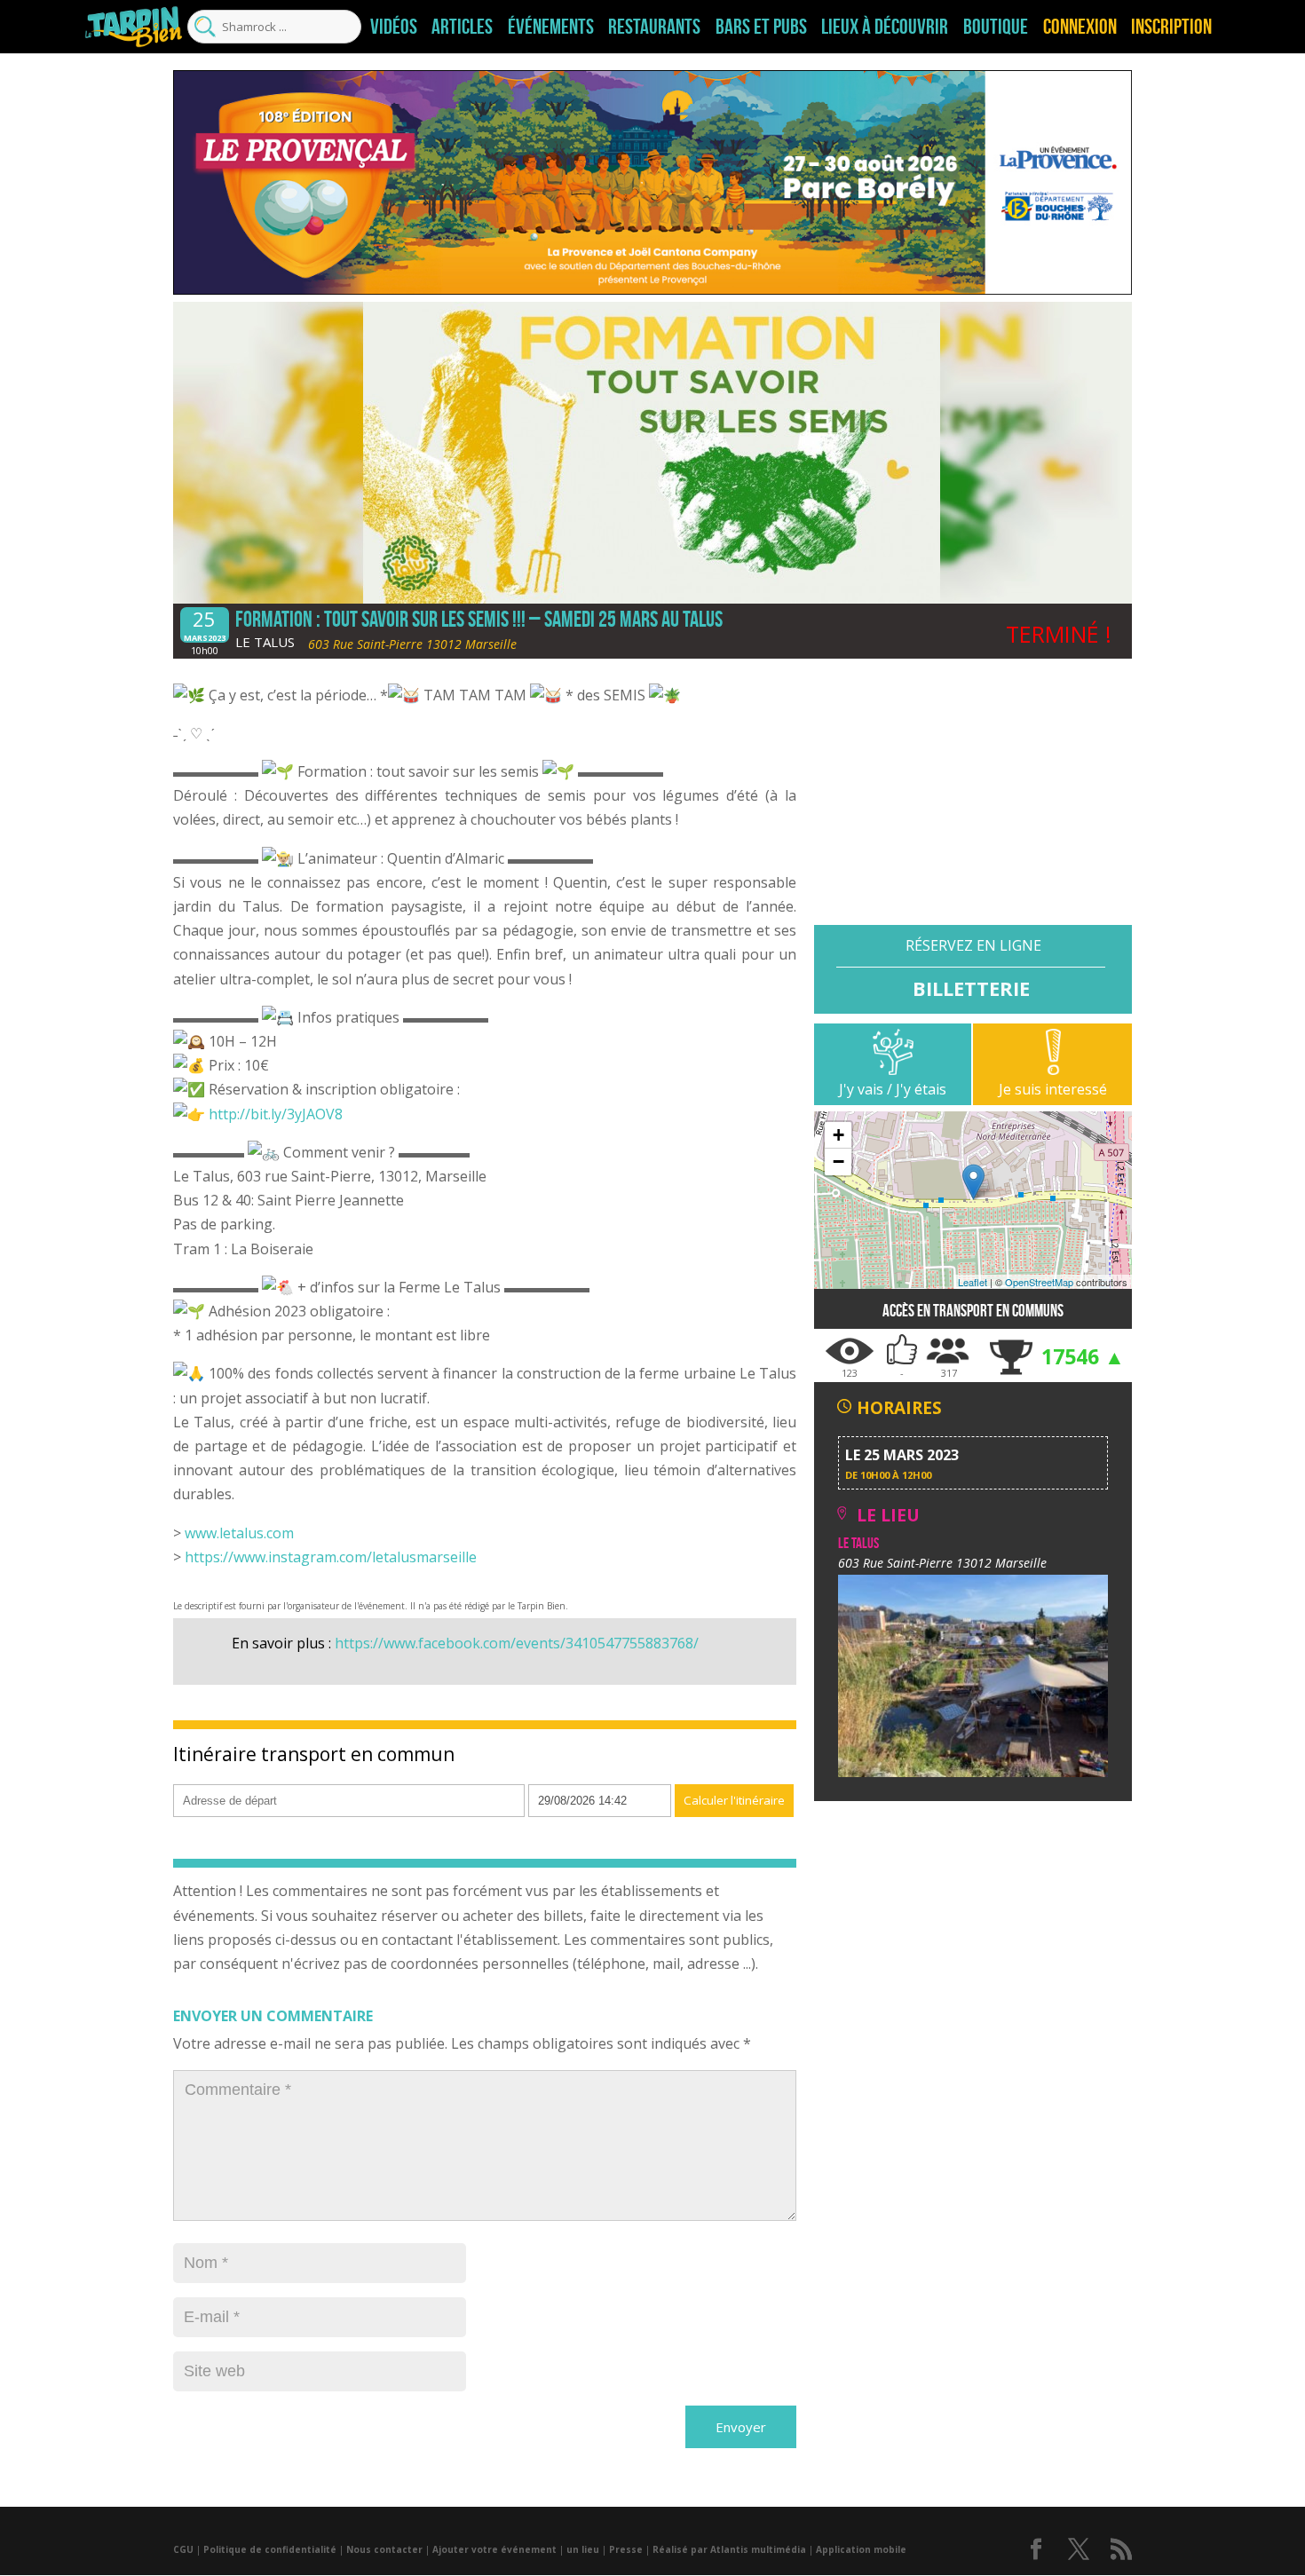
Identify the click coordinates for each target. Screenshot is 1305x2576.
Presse (626, 2549)
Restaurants (654, 27)
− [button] (838, 1162)
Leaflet (973, 1282)
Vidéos (394, 27)
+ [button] (838, 1135)
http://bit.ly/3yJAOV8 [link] (276, 1114)
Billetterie (971, 988)
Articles (462, 27)
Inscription (1171, 27)
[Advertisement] (973, 801)
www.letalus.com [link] (239, 1533)
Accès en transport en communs (973, 1311)
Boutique (996, 27)
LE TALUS (265, 642)
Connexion (1080, 27)
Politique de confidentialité (270, 2549)
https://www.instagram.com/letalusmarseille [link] (331, 1557)
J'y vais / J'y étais (893, 1089)
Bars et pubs (761, 27)
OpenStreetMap (1039, 1282)
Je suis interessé (1053, 1089)
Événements (551, 27)
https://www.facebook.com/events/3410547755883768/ (517, 1643)
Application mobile (861, 2549)
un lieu (583, 2549)
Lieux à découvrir (885, 27)
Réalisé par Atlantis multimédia (729, 2549)
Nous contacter (384, 2549)
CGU (183, 2549)
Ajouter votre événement (494, 2549)
